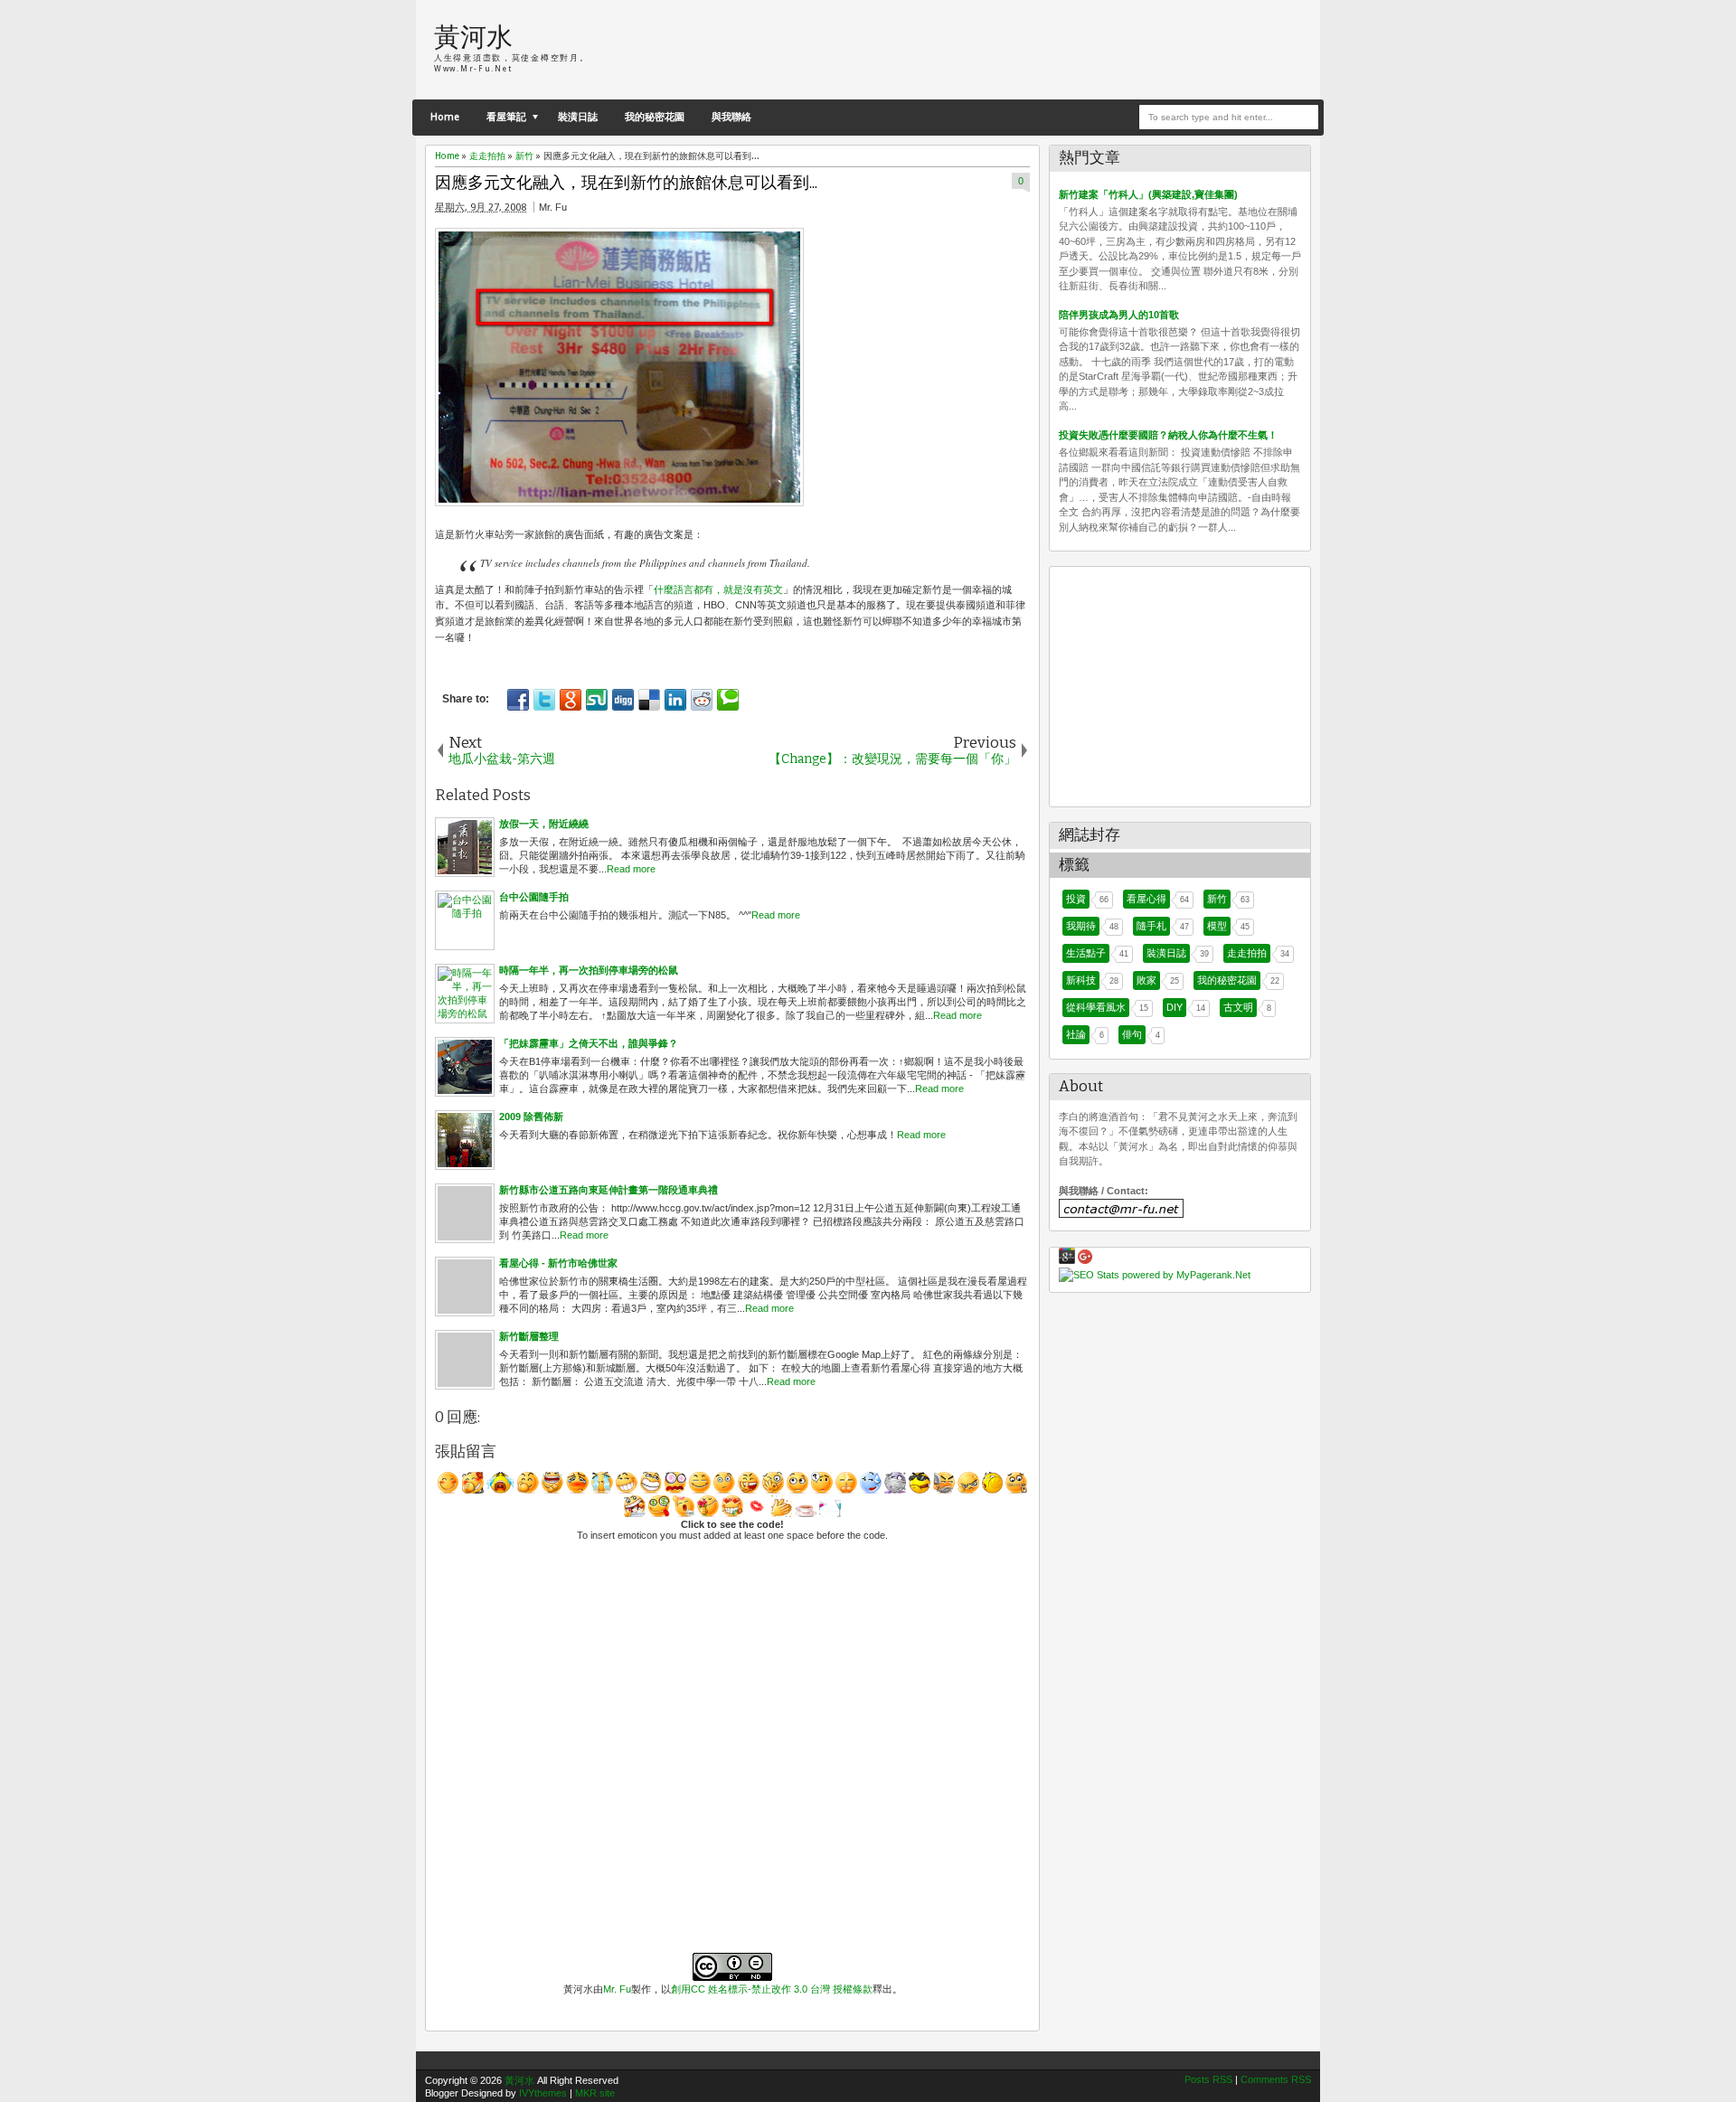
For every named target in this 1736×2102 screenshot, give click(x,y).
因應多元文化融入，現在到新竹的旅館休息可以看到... (626, 183)
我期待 (1081, 926)
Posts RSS (1208, 2079)
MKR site (595, 2093)
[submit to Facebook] (518, 700)
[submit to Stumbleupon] (597, 700)
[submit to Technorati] (728, 700)
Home (445, 117)
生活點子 (1086, 953)
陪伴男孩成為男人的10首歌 (1119, 315)
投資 (1076, 899)
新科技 (1081, 980)
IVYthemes (543, 2093)
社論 (1076, 1034)
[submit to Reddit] (702, 700)
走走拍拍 (1247, 953)
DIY (1175, 1007)
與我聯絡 (731, 117)
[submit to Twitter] (544, 700)
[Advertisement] (1090, 50)
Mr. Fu (617, 1989)
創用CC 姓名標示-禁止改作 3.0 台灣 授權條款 (772, 1989)
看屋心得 (1146, 899)
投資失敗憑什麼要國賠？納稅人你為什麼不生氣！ (1168, 435)
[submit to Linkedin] (675, 700)
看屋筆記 (506, 117)
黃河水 (473, 38)
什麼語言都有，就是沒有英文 (718, 589)
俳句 (1132, 1034)
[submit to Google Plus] (571, 700)
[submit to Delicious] (649, 700)
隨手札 (1151, 926)
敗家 (1146, 980)
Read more (631, 869)
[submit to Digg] (623, 700)
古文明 (1238, 1007)
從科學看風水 (1096, 1007)
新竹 (1217, 899)
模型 (1217, 926)
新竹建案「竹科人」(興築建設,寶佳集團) (1148, 194)
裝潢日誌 (578, 117)
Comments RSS (1276, 2079)
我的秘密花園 (655, 117)
